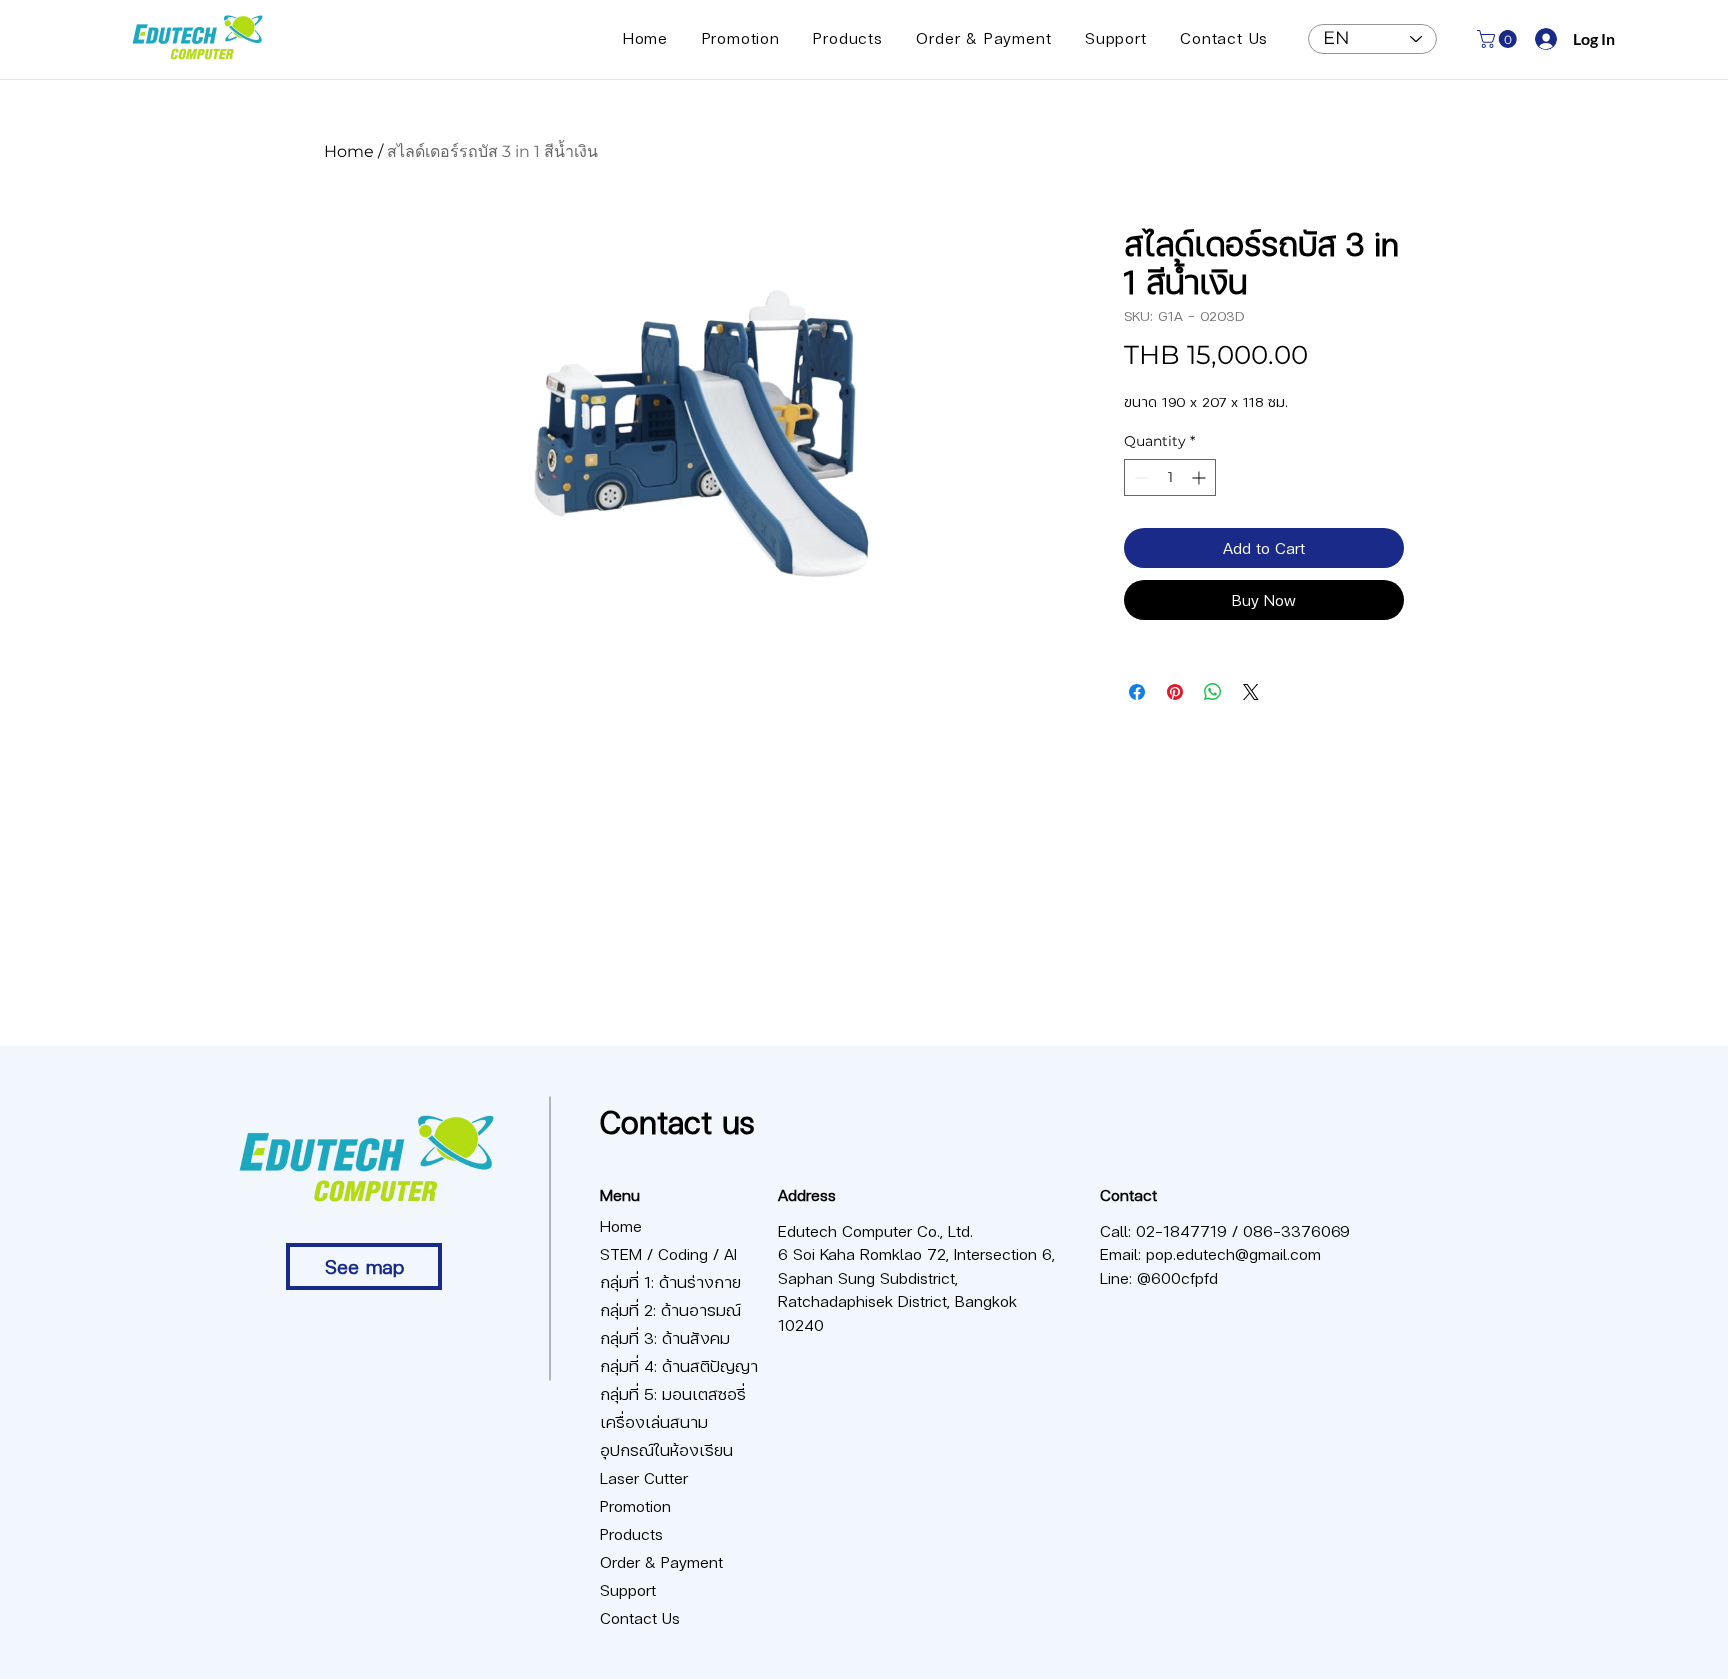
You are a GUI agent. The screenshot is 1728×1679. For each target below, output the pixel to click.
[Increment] (1200, 477)
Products (631, 1533)
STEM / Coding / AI (668, 1253)
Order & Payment (661, 1561)
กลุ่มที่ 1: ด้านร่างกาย (670, 1281)
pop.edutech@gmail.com (1233, 1253)
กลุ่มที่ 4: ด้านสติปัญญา (670, 1365)
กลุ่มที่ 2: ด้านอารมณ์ (670, 1309)
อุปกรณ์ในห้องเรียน (666, 1449)
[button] (1499, 39)
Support (628, 1589)
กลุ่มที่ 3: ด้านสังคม (665, 1337)
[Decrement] (1139, 477)
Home (349, 151)
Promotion (635, 1505)
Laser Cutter (644, 1477)
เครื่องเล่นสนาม (654, 1421)
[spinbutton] (1170, 477)
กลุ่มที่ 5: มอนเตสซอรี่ (670, 1393)
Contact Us (640, 1617)
